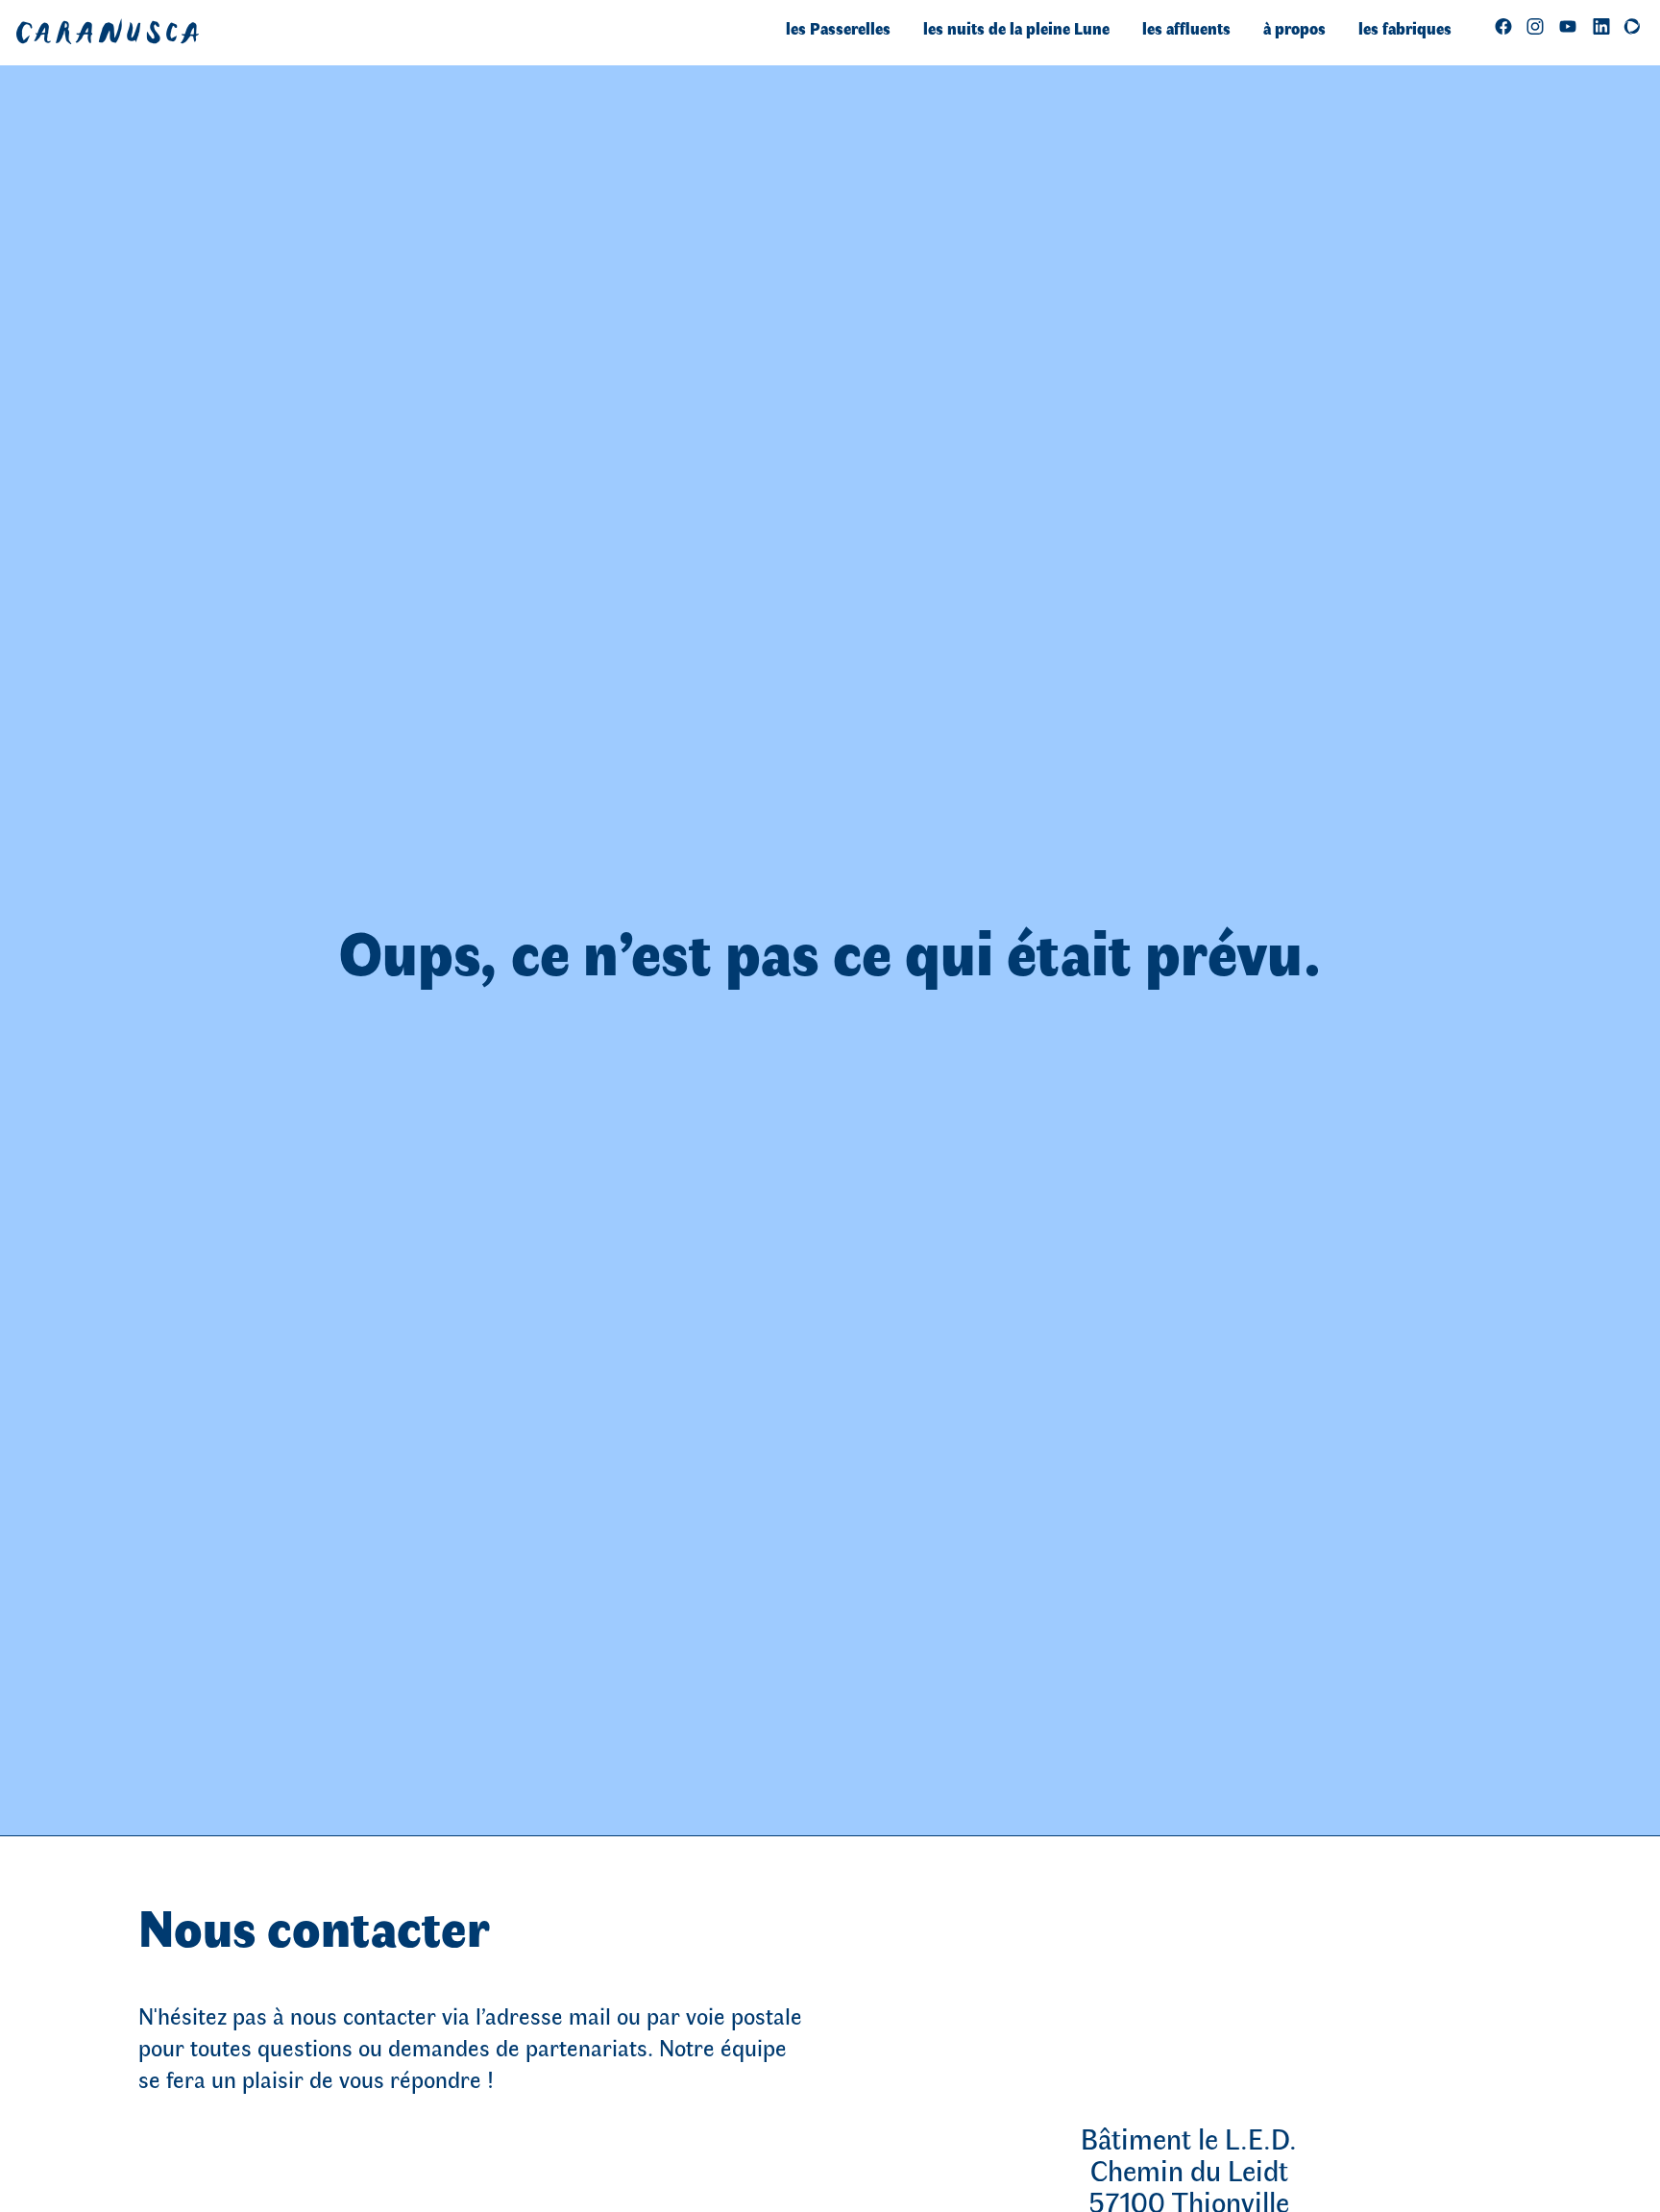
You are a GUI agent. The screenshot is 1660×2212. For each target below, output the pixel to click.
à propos (1294, 28)
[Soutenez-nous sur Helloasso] (1632, 25)
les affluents (1186, 28)
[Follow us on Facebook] (1503, 25)
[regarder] (1568, 25)
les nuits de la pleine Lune (1016, 28)
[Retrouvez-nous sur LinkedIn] (1601, 25)
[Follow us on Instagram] (1535, 25)
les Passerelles (838, 28)
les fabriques (1405, 28)
